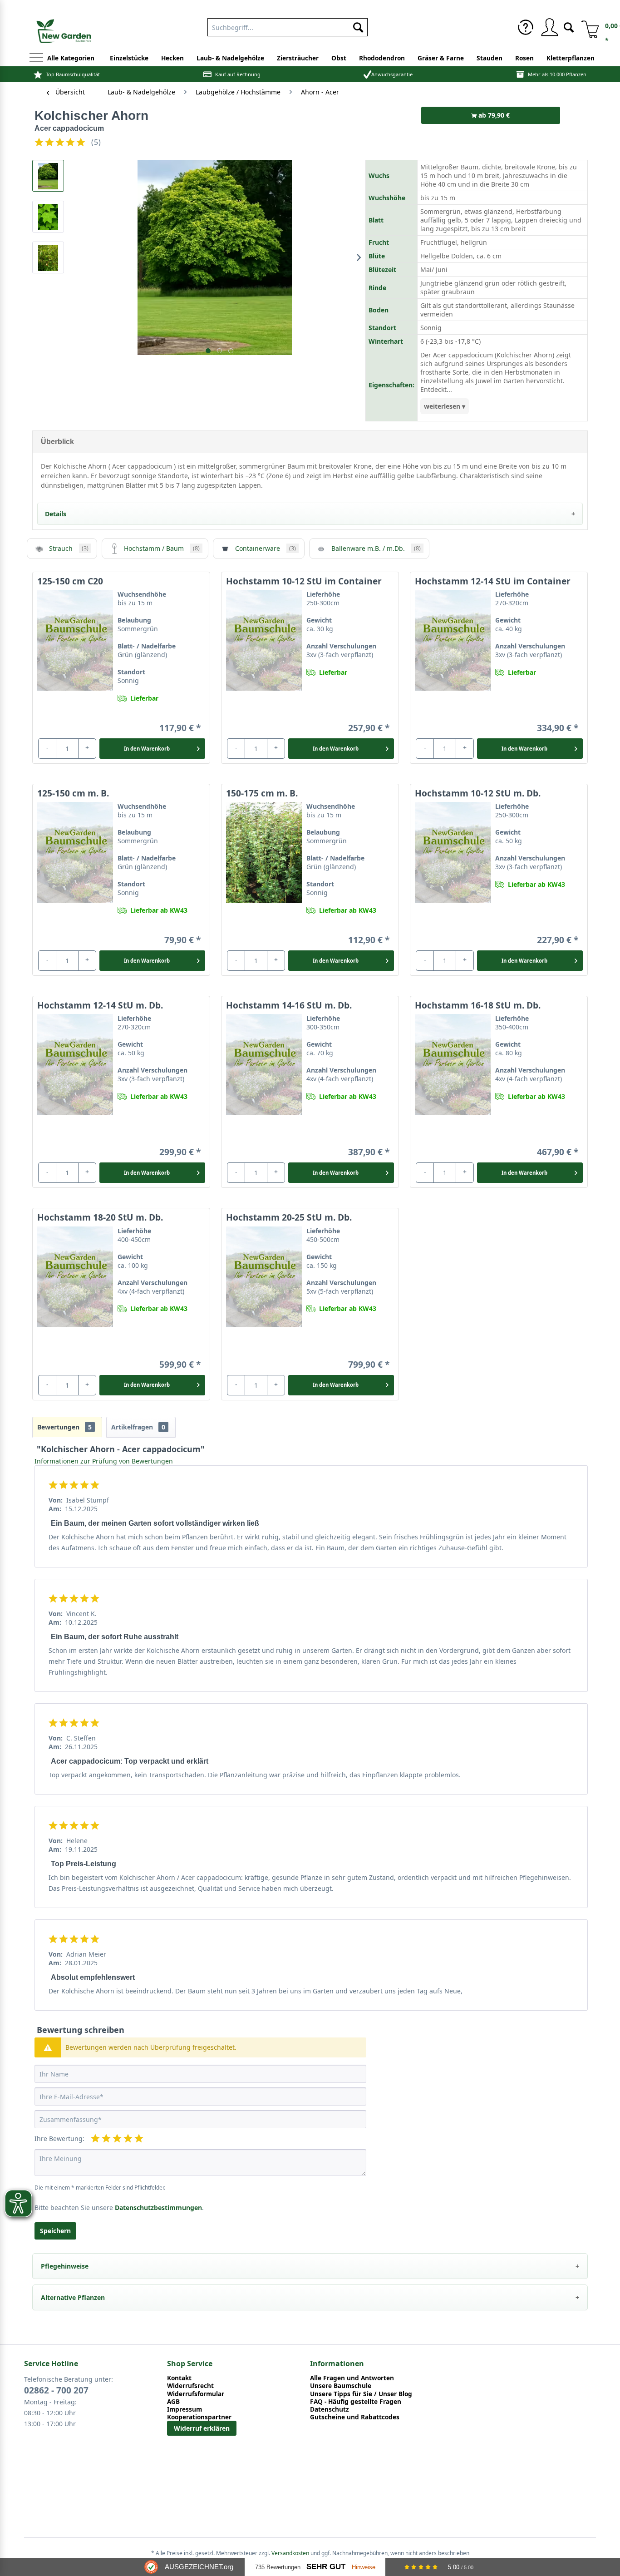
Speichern (55, 2231)
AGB (173, 2401)
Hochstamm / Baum (162, 548)
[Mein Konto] (549, 27)
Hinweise (364, 2567)
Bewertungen (64, 1427)
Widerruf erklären (202, 2428)
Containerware (266, 548)
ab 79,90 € (493, 115)
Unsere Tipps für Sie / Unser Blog (361, 2394)
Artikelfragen (138, 1427)
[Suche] (569, 27)
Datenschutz (330, 2409)
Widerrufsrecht (190, 2386)
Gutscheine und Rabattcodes (355, 2417)
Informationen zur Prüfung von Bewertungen (104, 1461)
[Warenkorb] (587, 27)
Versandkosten (290, 2553)
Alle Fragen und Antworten (352, 2378)
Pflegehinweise (65, 2266)
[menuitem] (288, 25)
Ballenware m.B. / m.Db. (376, 548)
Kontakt (179, 2378)
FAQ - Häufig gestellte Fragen (356, 2401)
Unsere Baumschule (341, 2386)
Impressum (185, 2409)
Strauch (69, 548)
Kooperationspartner (199, 2417)
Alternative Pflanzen (73, 2297)
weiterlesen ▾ (445, 406)
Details (56, 514)
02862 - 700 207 (56, 2390)
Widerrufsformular (196, 2394)
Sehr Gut (326, 2567)
